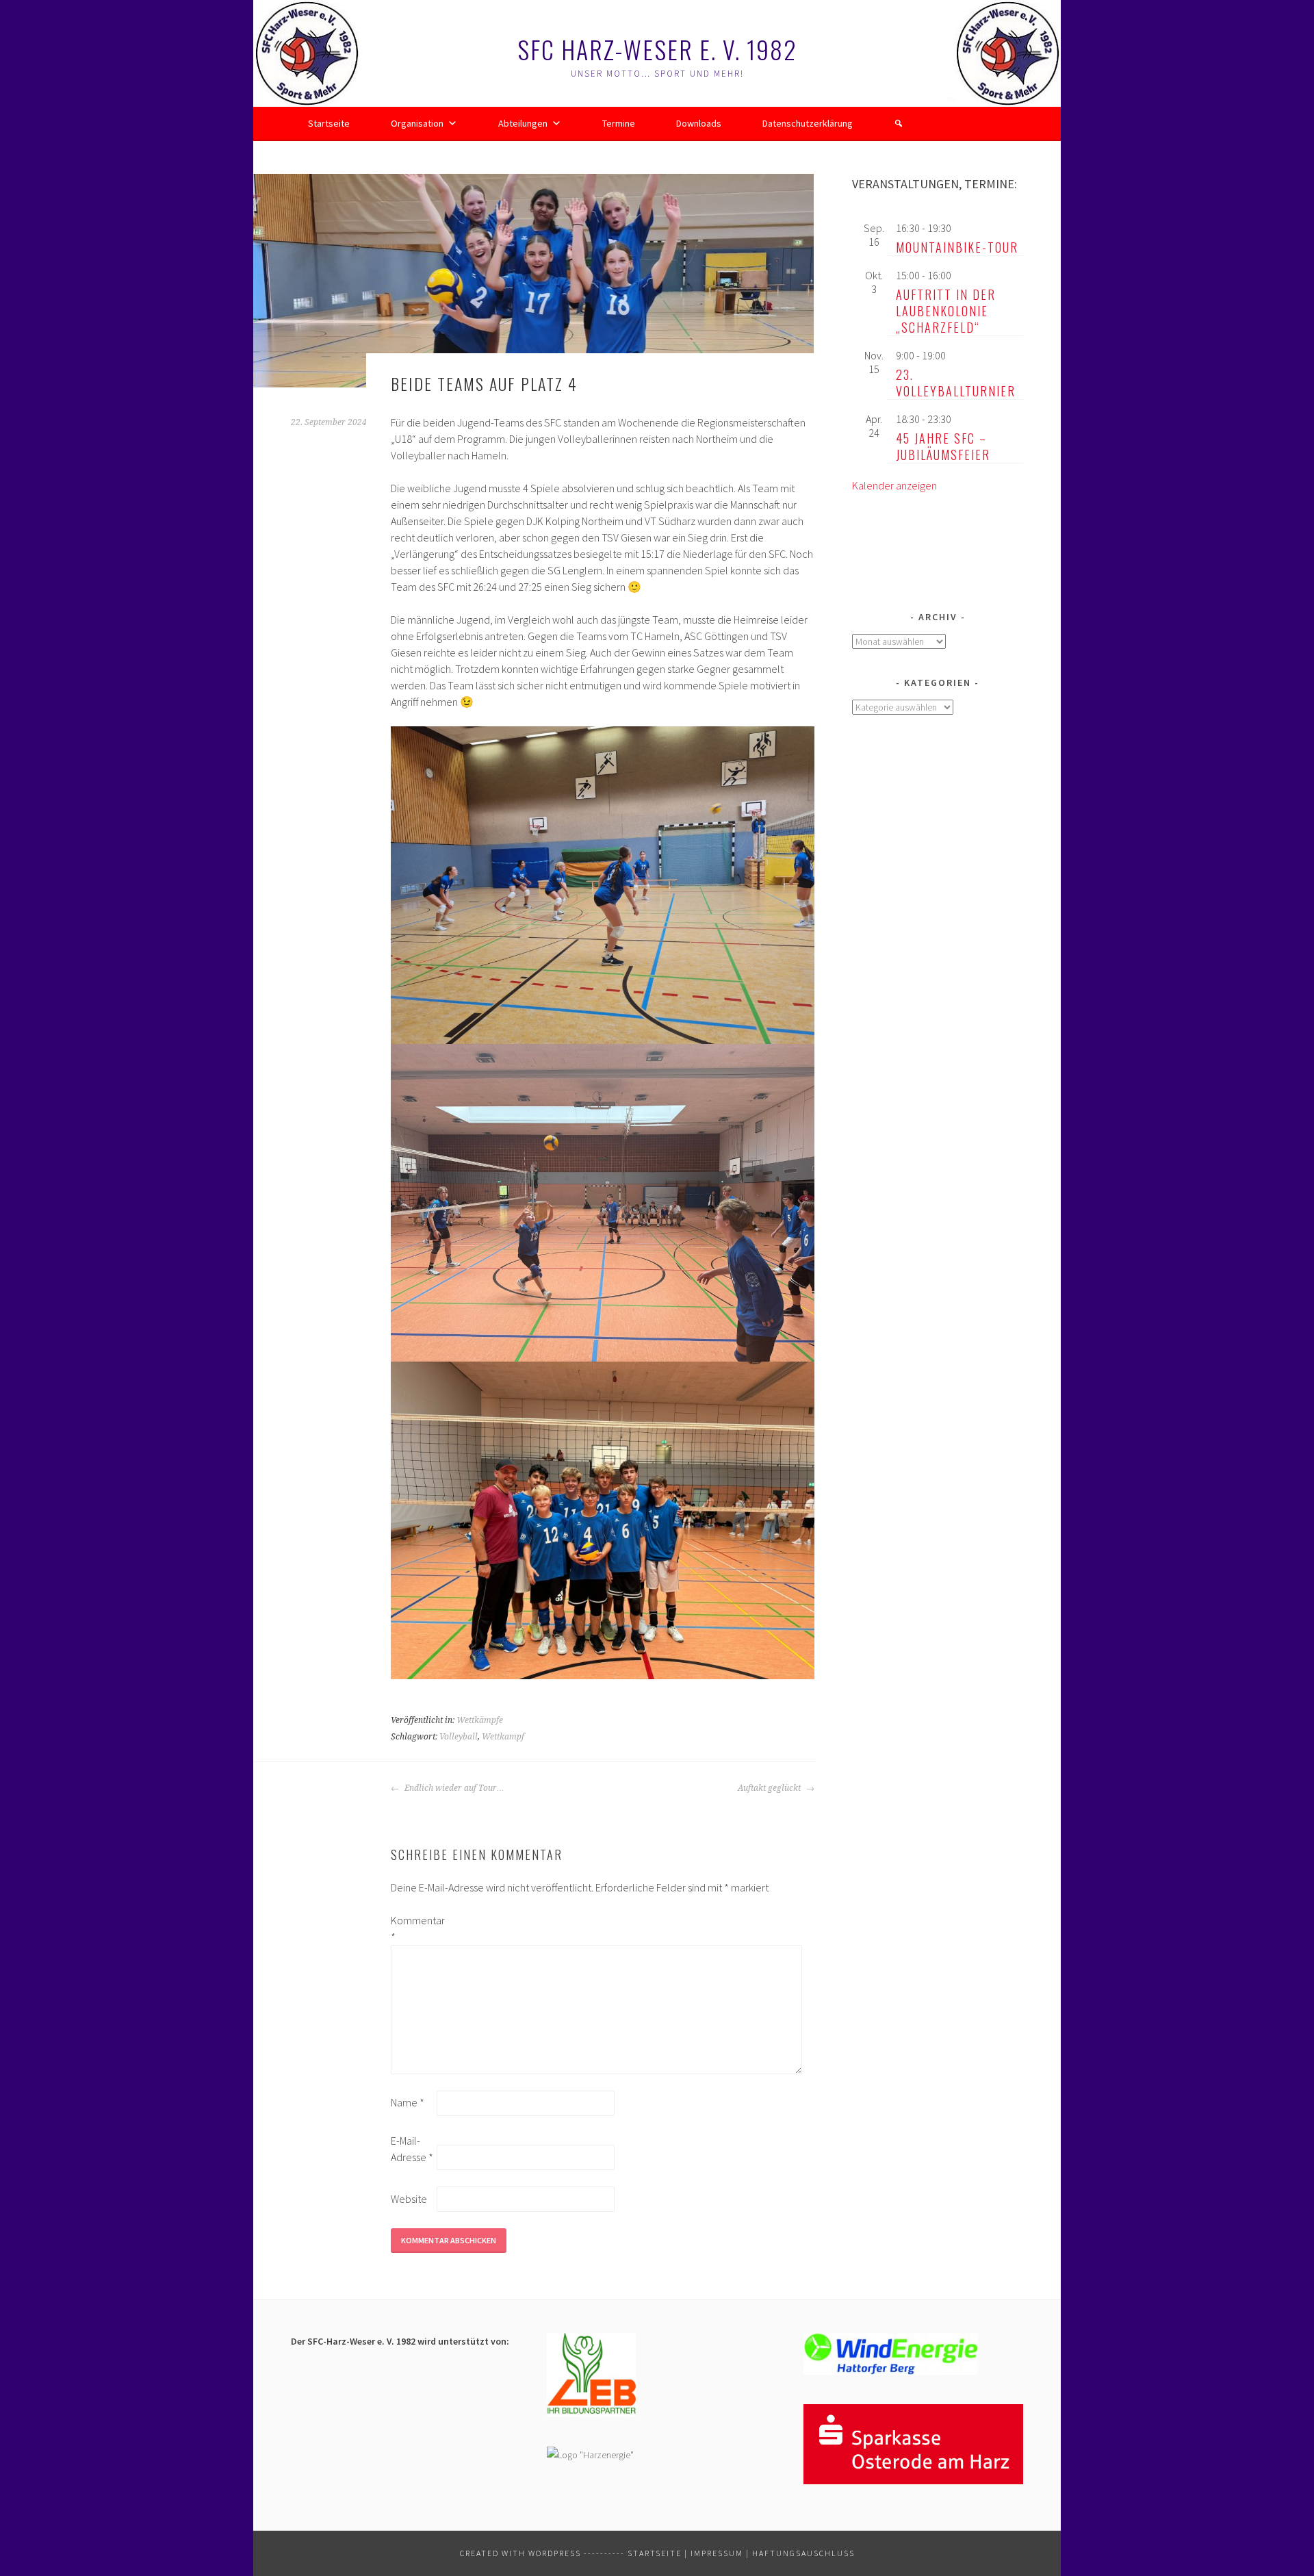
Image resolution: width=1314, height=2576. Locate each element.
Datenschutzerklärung (808, 123)
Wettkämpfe (480, 1720)
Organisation (417, 123)
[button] (899, 123)
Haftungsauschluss (803, 2553)
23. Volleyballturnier (956, 383)
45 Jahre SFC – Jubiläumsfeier (943, 446)
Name (408, 2102)
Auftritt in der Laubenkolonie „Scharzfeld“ (946, 311)
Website (409, 2199)
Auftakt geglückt (770, 1788)
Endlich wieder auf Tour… (453, 1788)
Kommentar (413, 1928)
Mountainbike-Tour (957, 247)
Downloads (699, 123)
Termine (619, 123)
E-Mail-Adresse (412, 2149)
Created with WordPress (520, 2553)
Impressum (717, 2553)
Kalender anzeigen (894, 485)
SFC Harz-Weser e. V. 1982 (657, 49)
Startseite (329, 123)
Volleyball (459, 1737)
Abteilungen (523, 123)
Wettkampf (503, 1737)
